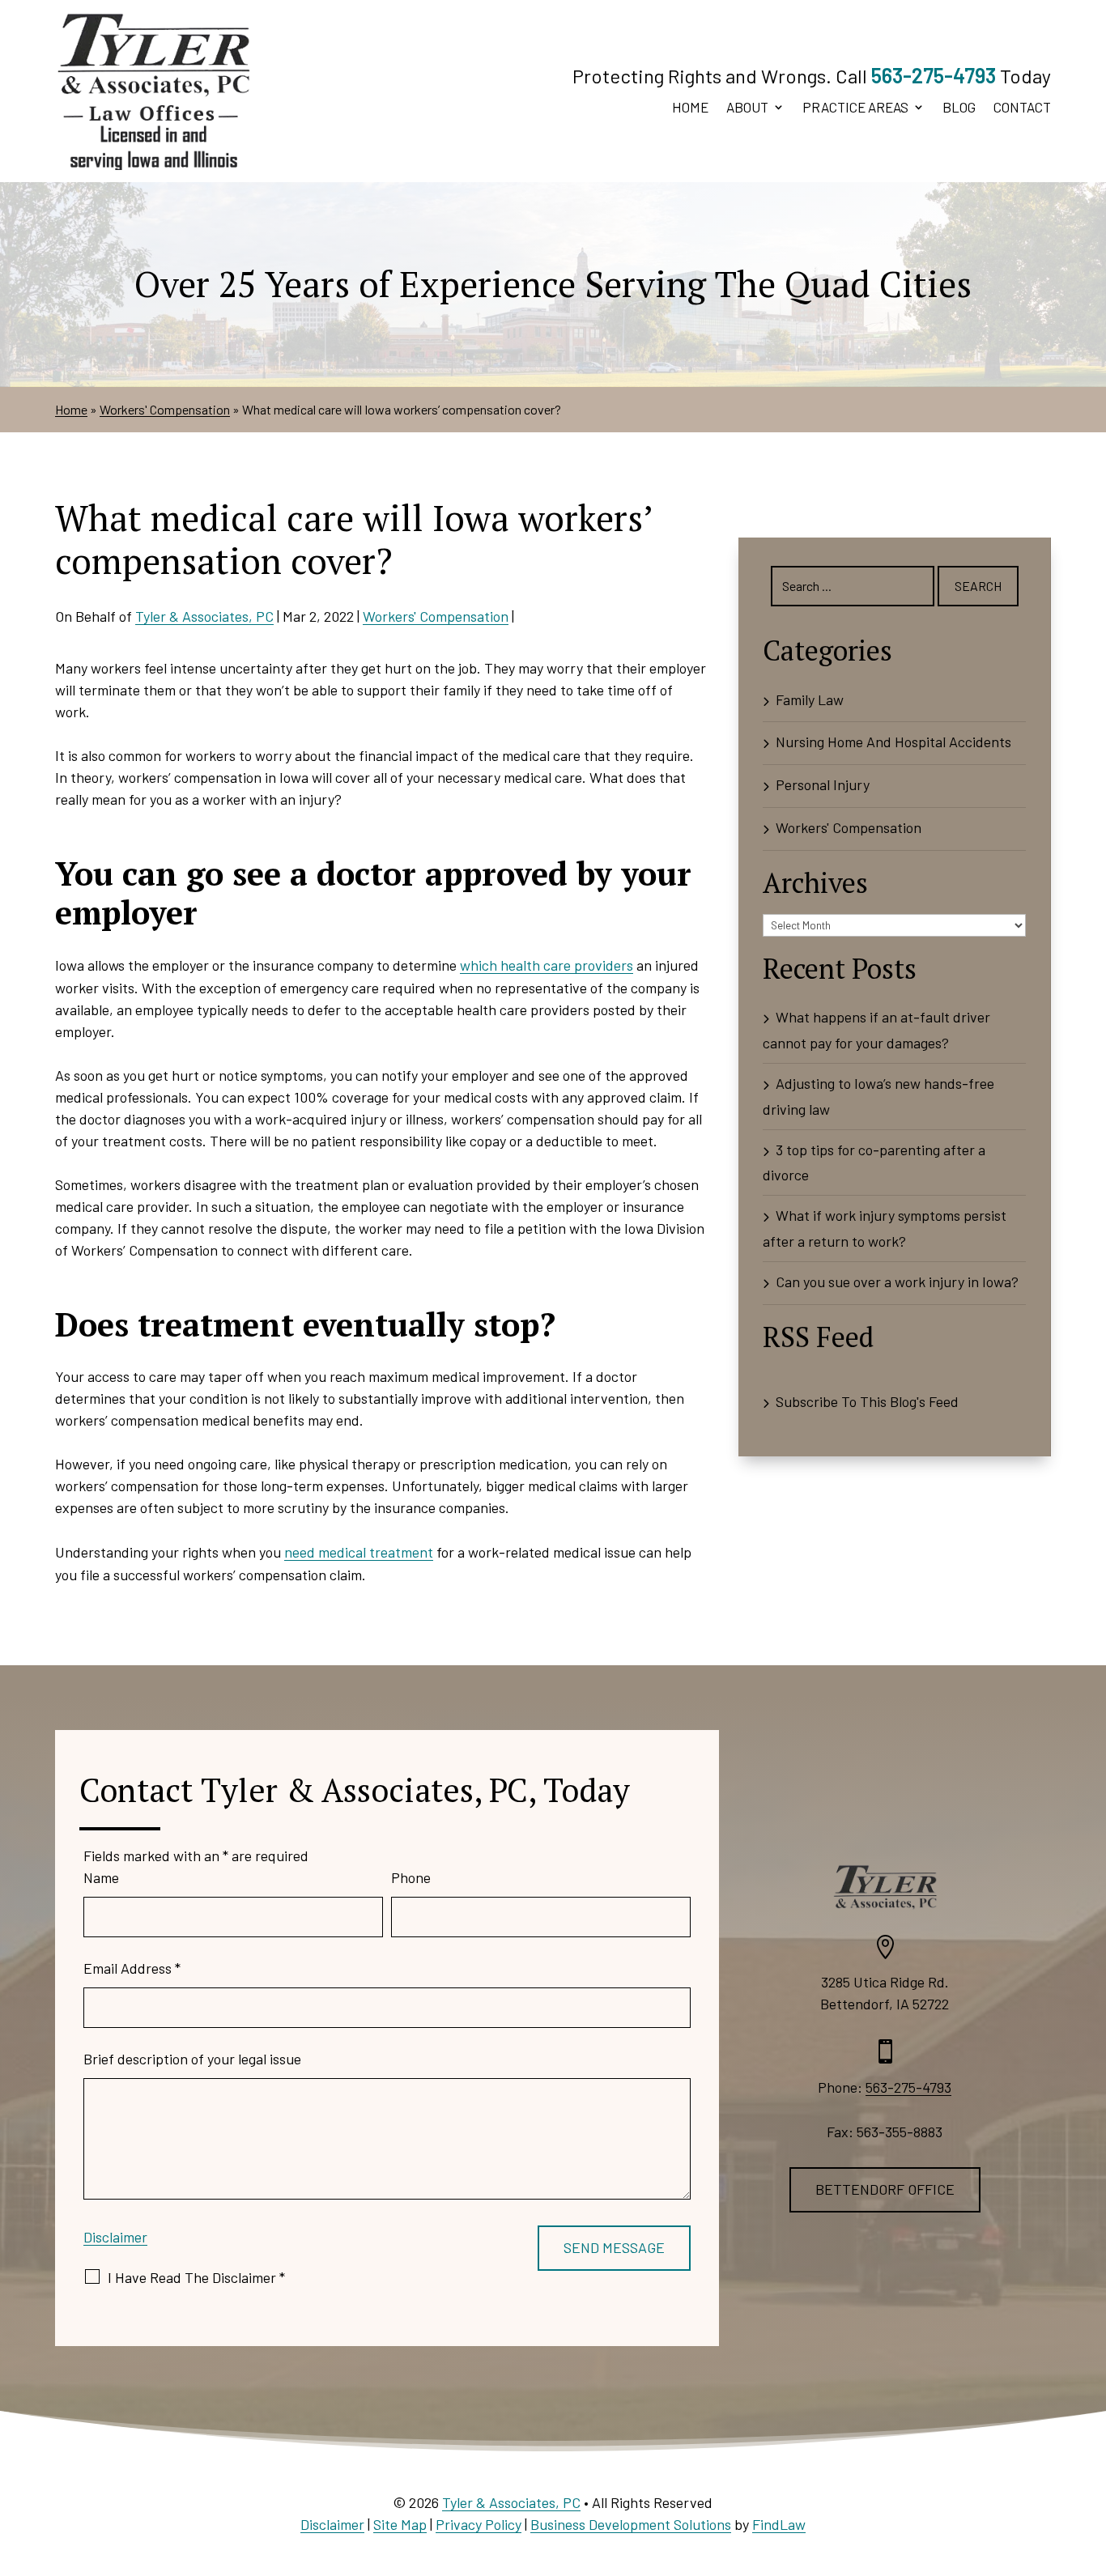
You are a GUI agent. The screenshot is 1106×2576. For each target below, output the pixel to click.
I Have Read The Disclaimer (196, 2277)
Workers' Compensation (436, 616)
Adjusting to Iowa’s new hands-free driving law (878, 1096)
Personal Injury (823, 784)
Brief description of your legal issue (192, 2059)
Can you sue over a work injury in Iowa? (897, 1282)
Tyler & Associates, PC (204, 616)
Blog (959, 108)
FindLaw (779, 2524)
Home (690, 108)
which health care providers (547, 965)
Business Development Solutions (631, 2524)
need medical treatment (359, 1552)
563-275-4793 (934, 75)
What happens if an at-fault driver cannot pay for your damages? (876, 1030)
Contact (1022, 108)
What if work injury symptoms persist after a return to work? (885, 1228)
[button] (1090, 2459)
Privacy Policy (479, 2524)
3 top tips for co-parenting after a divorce (874, 1163)
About (747, 108)
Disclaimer (115, 2237)
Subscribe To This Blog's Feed (867, 1401)
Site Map (400, 2524)
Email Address (132, 1968)
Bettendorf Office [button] (885, 2189)
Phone (411, 1877)
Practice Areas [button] (855, 108)
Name (101, 1877)
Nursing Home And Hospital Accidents (893, 742)
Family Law (810, 699)
